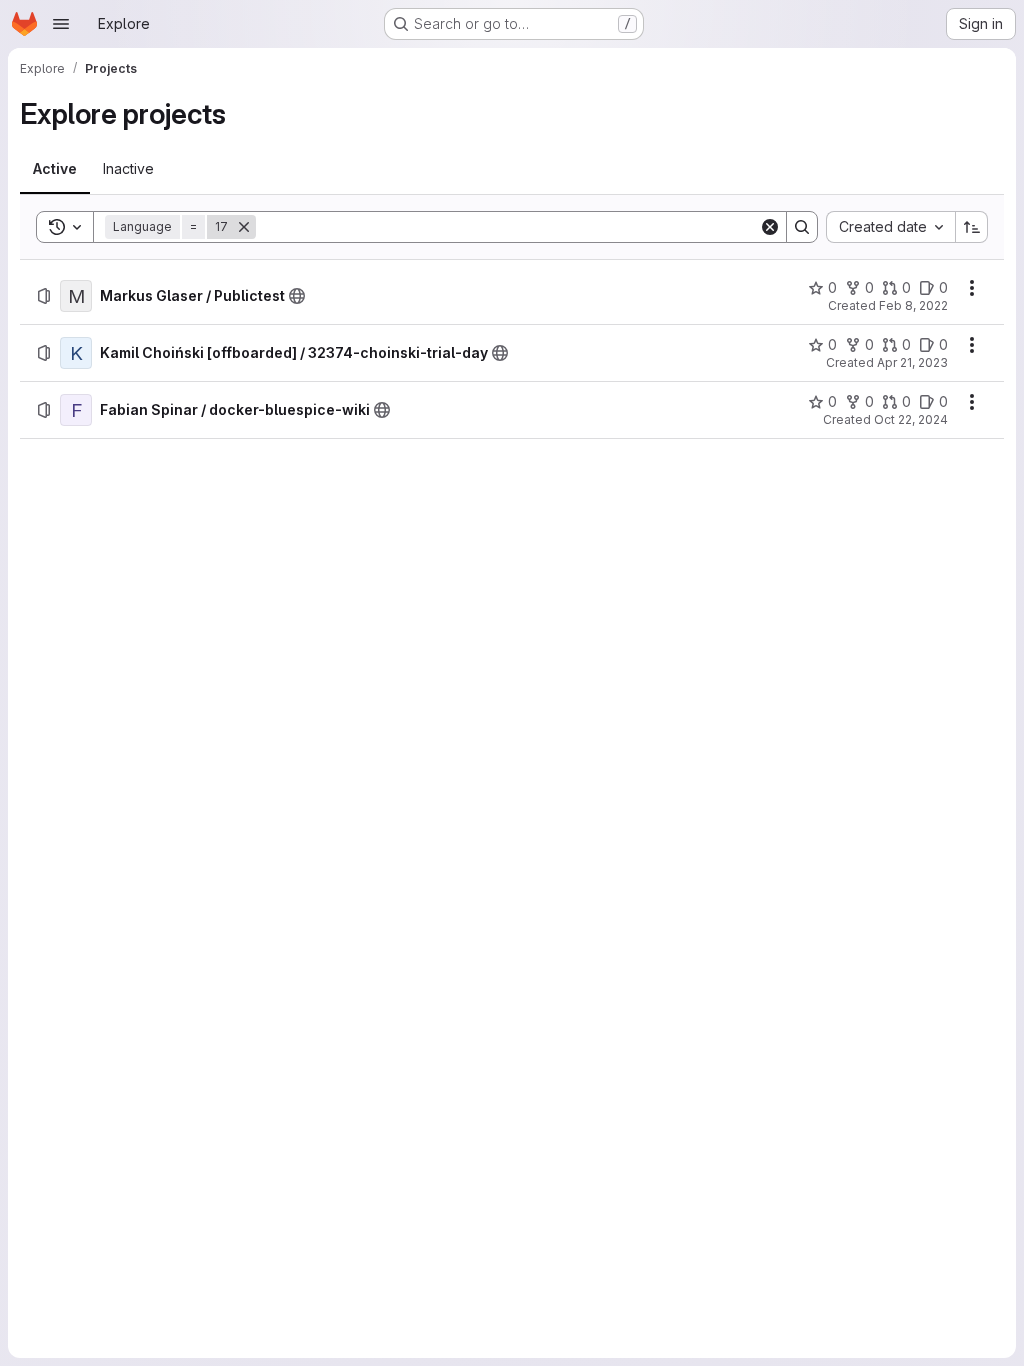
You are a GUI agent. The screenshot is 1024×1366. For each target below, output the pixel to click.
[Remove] (244, 227)
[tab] (55, 169)
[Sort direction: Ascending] (972, 227)
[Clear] (770, 227)
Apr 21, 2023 (912, 362)
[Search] (802, 227)
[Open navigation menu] (61, 24)
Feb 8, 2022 (913, 305)
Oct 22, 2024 (911, 419)
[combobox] (890, 227)
